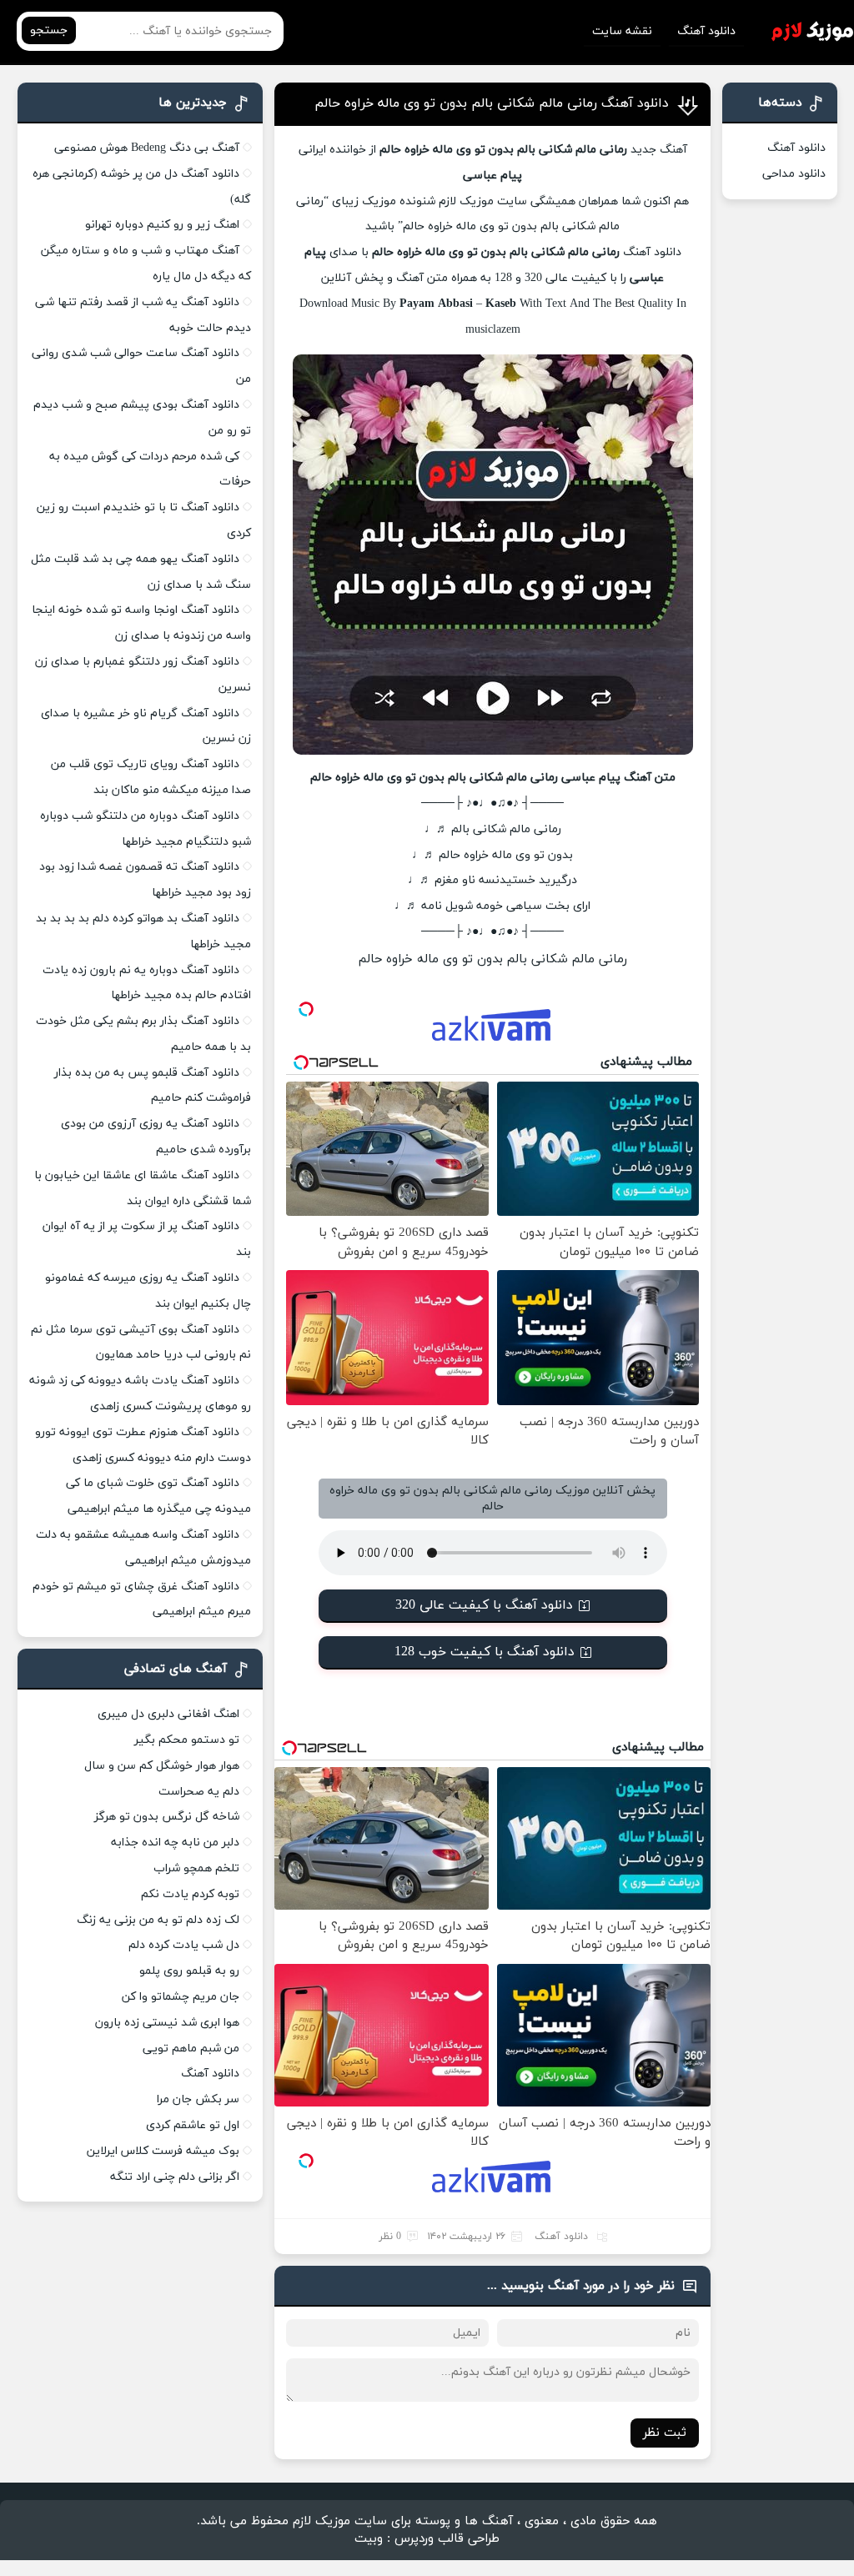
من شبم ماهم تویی (191, 2049)
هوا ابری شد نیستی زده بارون (167, 2023)
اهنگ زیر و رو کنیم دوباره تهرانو (162, 225)
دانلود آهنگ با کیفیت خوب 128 (485, 1652)
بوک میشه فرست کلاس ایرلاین (163, 2151)
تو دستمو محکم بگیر (187, 1740)
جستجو (49, 30)
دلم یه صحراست (199, 1792)
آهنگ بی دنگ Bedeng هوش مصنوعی (147, 148)
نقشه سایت (622, 31)
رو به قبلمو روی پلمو (189, 1971)
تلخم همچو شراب (196, 1868)
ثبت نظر (665, 2433)
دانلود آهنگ (706, 31)
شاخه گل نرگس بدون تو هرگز (167, 1817)
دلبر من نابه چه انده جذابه (175, 1843)
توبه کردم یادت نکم (190, 1894)
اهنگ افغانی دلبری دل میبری (168, 1714)
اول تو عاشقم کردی (193, 2125)
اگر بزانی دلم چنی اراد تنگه (175, 2177)
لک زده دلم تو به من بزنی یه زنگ (158, 1920)
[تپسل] (306, 1009)
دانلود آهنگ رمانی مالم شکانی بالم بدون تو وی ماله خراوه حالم (492, 103)
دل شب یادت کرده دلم (184, 1945)
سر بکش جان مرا (198, 2099)
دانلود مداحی (794, 174)
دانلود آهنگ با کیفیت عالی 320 (484, 1605)
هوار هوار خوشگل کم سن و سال (162, 1766)
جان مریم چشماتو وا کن (181, 1997)
